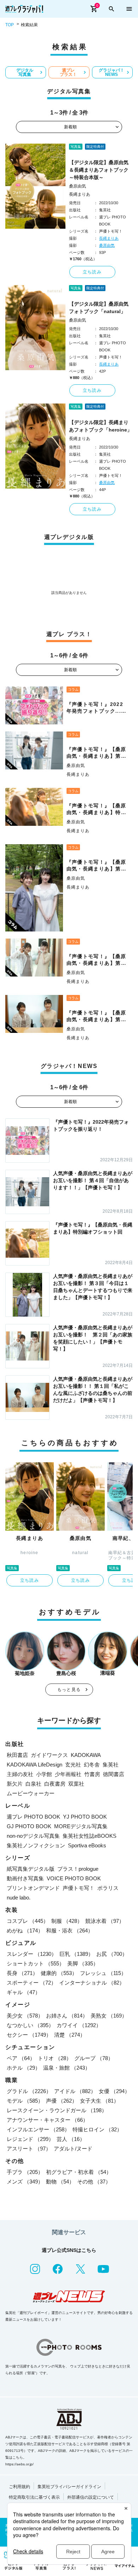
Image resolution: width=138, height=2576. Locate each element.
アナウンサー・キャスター (47, 2120)
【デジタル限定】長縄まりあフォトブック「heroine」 (100, 426)
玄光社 (73, 1765)
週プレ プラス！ (68, 72)
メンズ (25, 2182)
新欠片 (15, 1784)
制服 (67, 1921)
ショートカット (36, 1963)
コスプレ (28, 1921)
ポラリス (108, 1888)
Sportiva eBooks (87, 1845)
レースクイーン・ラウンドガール (57, 2110)
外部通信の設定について (91, 2497)
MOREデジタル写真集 (81, 1826)
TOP (10, 25)
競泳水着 (105, 1921)
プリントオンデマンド (33, 1888)
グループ (94, 2058)
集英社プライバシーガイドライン (69, 2487)
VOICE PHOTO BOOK (74, 1878)
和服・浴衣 (70, 1930)
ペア (21, 2058)
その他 (94, 2182)
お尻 (112, 1954)
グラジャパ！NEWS (111, 72)
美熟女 (109, 2016)
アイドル (75, 2091)
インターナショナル (92, 1983)
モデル (25, 2101)
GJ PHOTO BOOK (29, 1826)
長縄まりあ (80, 194)
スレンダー (32, 1954)
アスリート (29, 2149)
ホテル (24, 2068)
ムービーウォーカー (31, 1793)
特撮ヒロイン (97, 2129)
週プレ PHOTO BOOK (33, 1817)
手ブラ (25, 2172)
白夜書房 (55, 1784)
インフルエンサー (38, 2129)
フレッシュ (103, 1973)
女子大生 (99, 2101)
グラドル (29, 2091)
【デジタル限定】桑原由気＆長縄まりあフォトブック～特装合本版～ (99, 170)
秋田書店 (17, 1755)
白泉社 (33, 1784)
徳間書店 (114, 1774)
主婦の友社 (20, 1774)
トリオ (55, 2058)
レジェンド (30, 2139)
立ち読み (92, 272)
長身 (22, 1973)
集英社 (111, 1765)
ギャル (24, 1992)
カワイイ (79, 2025)
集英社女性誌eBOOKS (90, 1836)
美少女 (25, 2016)
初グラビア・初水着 (79, 2172)
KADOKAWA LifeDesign (34, 1765)
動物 (60, 2182)
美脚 (83, 1963)
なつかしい (30, 2025)
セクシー (29, 2035)
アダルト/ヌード (73, 2149)
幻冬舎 (92, 1765)
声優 (62, 2101)
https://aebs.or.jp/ (19, 2464)
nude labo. (19, 1898)
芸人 (71, 2139)
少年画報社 (68, 1774)
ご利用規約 (19, 2487)
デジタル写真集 (25, 72)
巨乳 (76, 1954)
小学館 (44, 1774)
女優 (114, 2091)
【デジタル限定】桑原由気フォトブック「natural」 (99, 308)
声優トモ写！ (79, 1888)
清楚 (70, 2035)
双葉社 (76, 1784)
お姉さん (67, 2016)
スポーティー (31, 1983)
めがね (25, 1930)
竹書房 (92, 1774)
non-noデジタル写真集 (33, 1836)
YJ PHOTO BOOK (85, 1817)
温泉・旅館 (67, 2068)
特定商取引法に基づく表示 (34, 2497)
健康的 (59, 1973)
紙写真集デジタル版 (31, 1869)
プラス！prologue (78, 1869)
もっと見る (69, 1690)
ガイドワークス (49, 1755)
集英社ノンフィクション (36, 1845)
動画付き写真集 (25, 1878)
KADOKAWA (86, 1755)
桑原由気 (77, 186)
